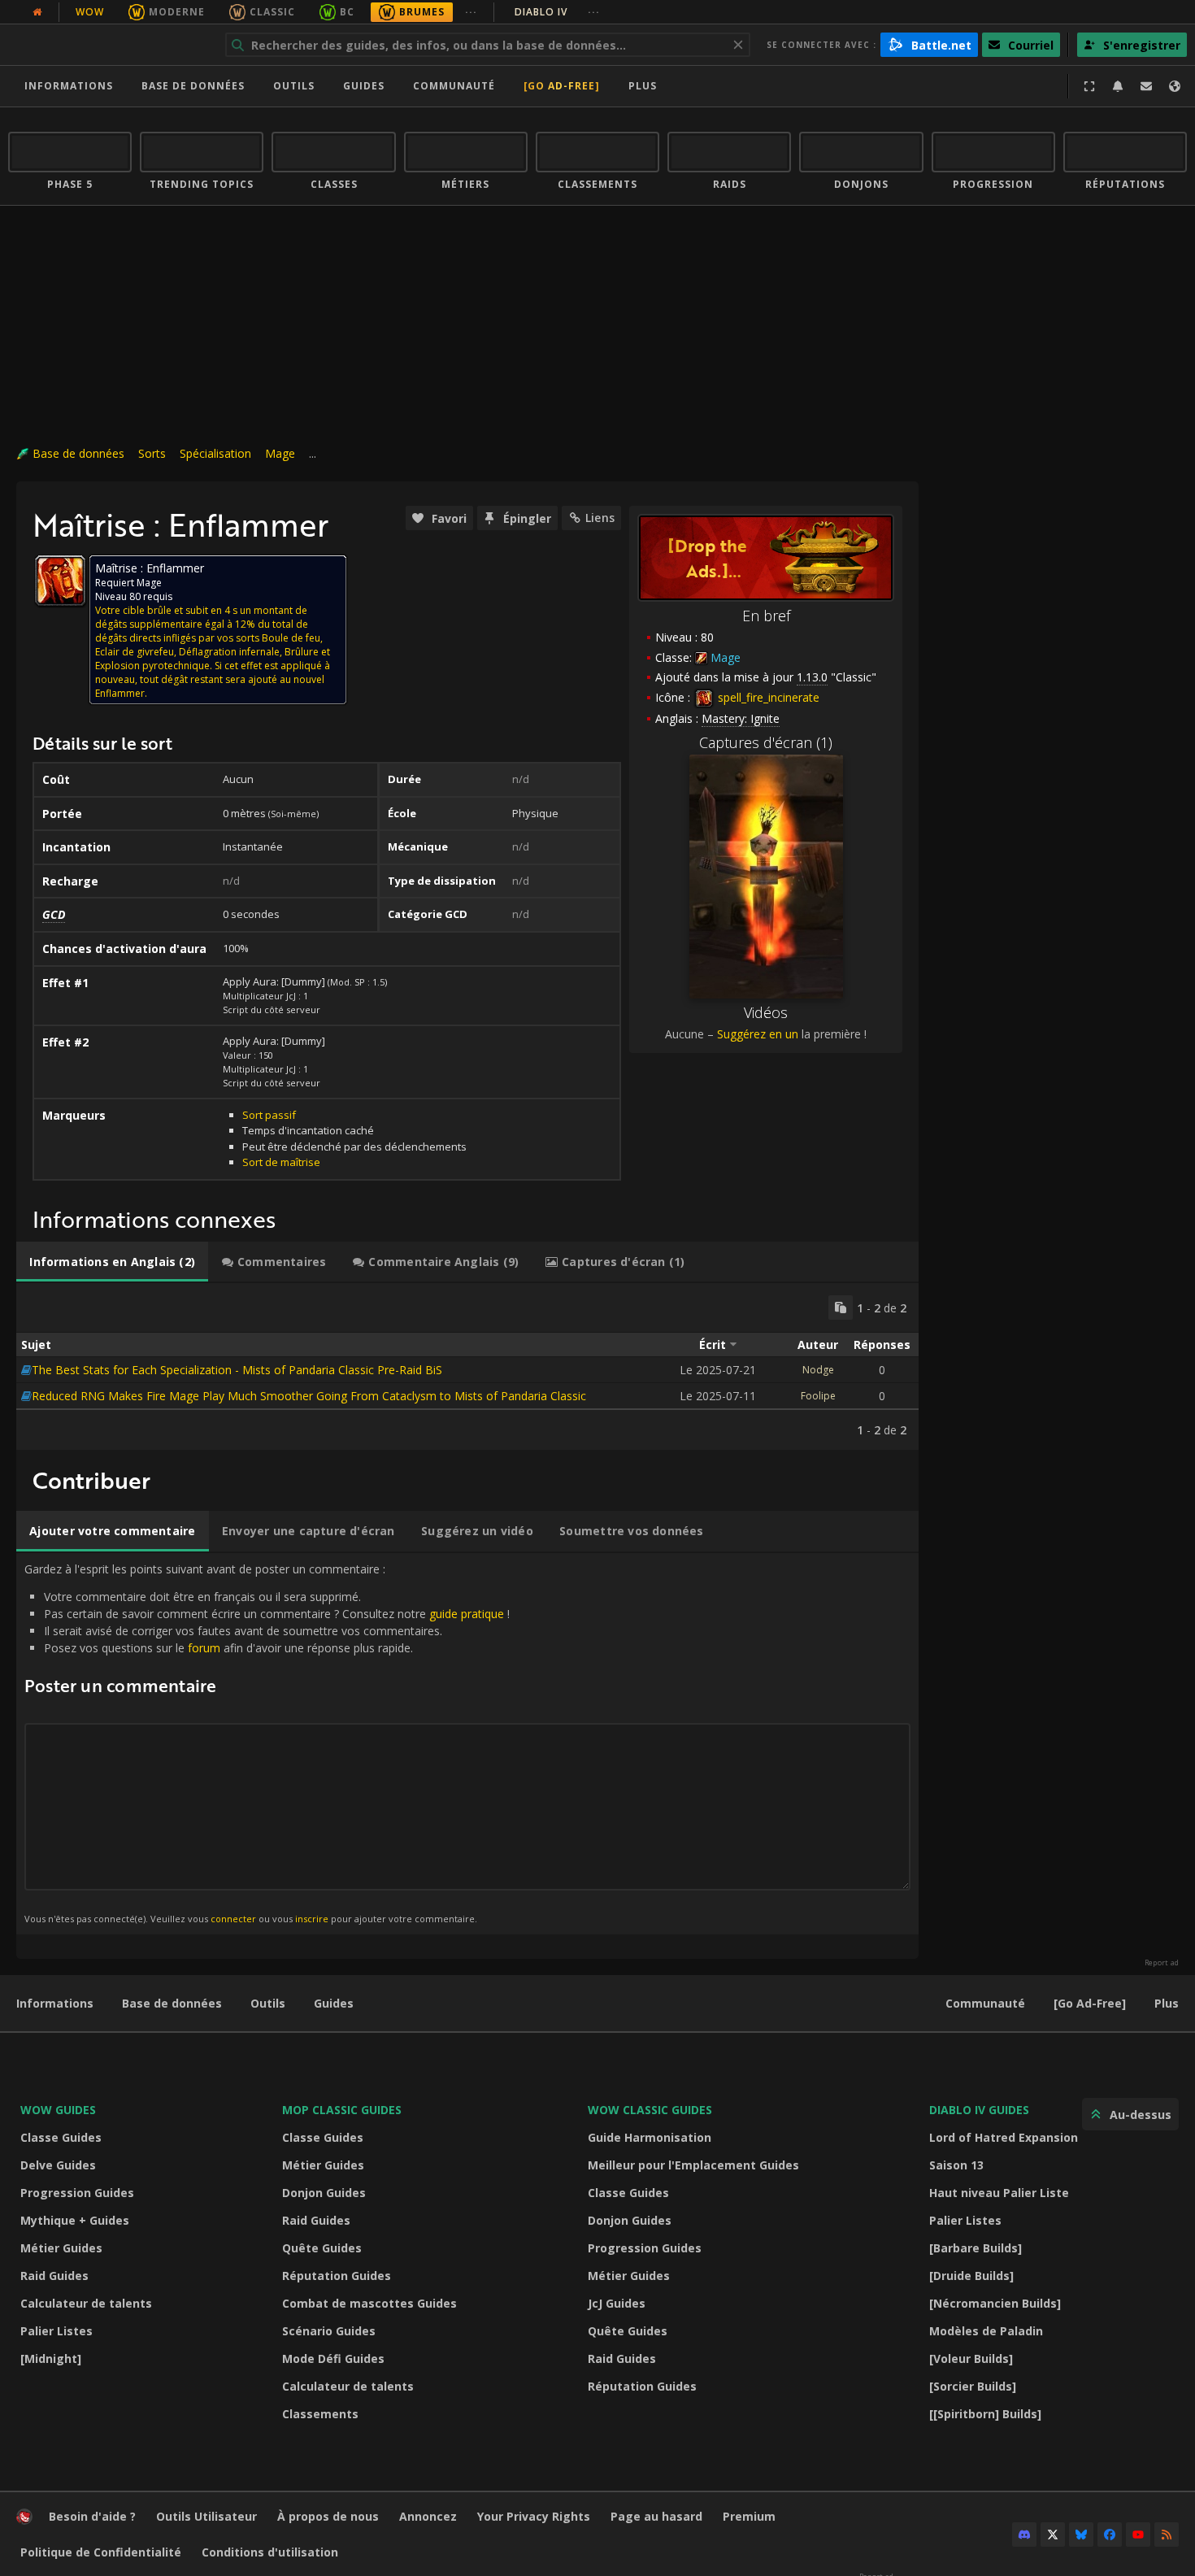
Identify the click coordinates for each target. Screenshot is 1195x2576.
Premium (749, 2516)
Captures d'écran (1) (766, 742)
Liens (600, 518)
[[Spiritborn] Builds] (985, 2414)
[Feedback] (1146, 86)
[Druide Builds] (971, 2276)
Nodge (818, 1370)
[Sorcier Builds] (973, 2386)
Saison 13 (956, 2165)
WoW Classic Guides (650, 2110)
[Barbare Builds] (976, 2248)
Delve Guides (58, 2165)
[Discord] (1024, 2535)
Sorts (152, 453)
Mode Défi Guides (333, 2358)
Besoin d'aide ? (92, 2516)
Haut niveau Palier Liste (999, 2193)
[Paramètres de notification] (1118, 86)
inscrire (312, 1919)
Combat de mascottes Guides (369, 2303)
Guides (364, 86)
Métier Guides (61, 2248)
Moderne (177, 12)
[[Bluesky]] (1081, 2535)
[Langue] (1175, 86)
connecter (233, 1919)
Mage (280, 453)
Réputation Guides (337, 2276)
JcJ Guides (617, 2303)
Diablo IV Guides (979, 2110)
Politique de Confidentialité (101, 2552)
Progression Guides (77, 2193)
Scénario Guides (329, 2331)
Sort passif (269, 1115)
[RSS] (1167, 2535)
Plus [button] (643, 86)
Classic (272, 12)
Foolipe (818, 1396)
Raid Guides (54, 2276)
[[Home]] (109, 45)
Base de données (193, 86)
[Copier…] (841, 1308)
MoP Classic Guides (342, 2110)
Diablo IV (557, 12)
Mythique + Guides (75, 2220)
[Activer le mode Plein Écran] (1089, 86)
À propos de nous (328, 2516)
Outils (268, 2003)
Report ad (1162, 1963)
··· (471, 12)
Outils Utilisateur (206, 2516)
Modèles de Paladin (986, 2331)
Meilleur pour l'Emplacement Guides (693, 2165)
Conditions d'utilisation (270, 2552)
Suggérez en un (758, 1034)
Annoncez (428, 2516)
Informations (69, 86)
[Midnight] (51, 2358)
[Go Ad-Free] (562, 86)
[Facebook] (1110, 2535)
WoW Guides (58, 2110)
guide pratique (467, 1614)
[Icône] (60, 581)
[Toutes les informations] (37, 12)
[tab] (112, 1262)
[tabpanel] (467, 1366)
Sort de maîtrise (281, 1162)
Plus (1167, 2003)
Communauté (454, 86)
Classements (320, 2414)
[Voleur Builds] (971, 2358)
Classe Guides (61, 2137)
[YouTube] (1138, 2535)
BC (347, 12)
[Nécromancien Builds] (995, 2303)
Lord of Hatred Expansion (1004, 2137)
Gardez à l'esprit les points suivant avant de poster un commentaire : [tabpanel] (267, 1743)
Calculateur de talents (86, 2303)
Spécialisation (215, 453)
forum (204, 1648)
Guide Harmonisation (650, 2137)
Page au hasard (656, 2516)
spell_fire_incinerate (767, 697)
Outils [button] (294, 86)
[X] (1053, 2535)
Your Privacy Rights (534, 2516)
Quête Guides (322, 2248)
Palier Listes (56, 2331)
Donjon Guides (324, 2193)
